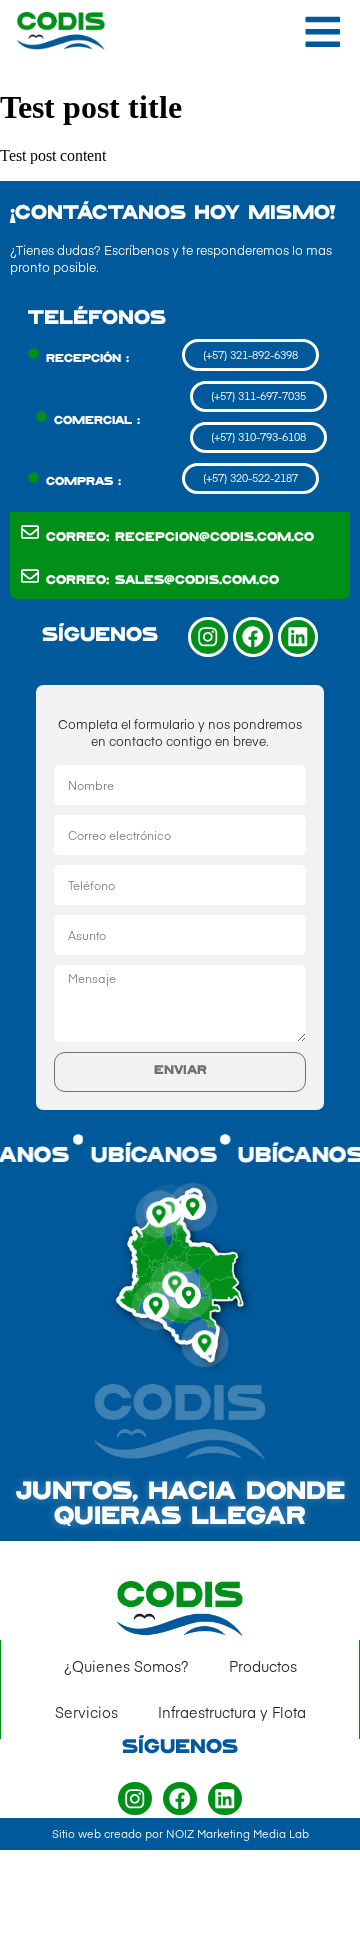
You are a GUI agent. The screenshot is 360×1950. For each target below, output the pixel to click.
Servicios (86, 1712)
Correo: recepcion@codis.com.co (180, 538)
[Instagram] (208, 637)
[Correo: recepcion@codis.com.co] (30, 532)
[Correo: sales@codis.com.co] (30, 576)
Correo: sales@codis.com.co (162, 581)
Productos (263, 1666)
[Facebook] (253, 637)
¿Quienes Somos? (126, 1666)
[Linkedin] (298, 637)
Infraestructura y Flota (232, 1712)
